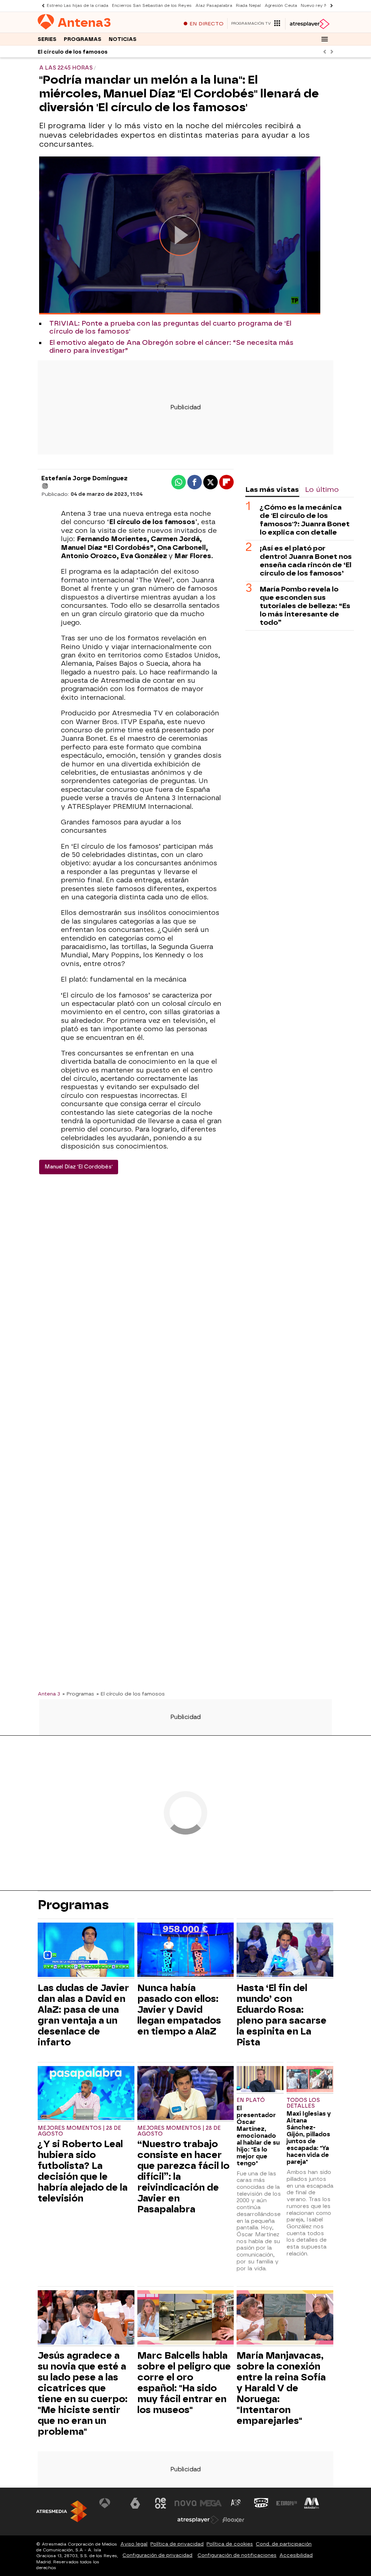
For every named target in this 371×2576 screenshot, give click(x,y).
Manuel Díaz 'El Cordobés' (79, 1167)
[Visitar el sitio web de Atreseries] (236, 2503)
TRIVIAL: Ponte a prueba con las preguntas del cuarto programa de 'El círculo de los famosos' (170, 327)
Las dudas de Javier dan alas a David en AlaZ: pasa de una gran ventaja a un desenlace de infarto (83, 2015)
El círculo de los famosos (73, 52)
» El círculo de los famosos (131, 1694)
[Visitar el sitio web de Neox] (161, 2503)
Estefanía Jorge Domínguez (84, 478)
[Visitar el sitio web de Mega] (211, 2503)
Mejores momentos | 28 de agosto (79, 2131)
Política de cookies (230, 2544)
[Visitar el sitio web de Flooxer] (233, 2520)
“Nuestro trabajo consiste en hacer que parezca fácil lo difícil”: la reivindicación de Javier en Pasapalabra (183, 2176)
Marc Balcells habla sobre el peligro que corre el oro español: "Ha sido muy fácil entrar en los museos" (184, 2383)
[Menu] (325, 39)
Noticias (123, 39)
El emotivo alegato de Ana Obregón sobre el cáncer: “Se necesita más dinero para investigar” (171, 347)
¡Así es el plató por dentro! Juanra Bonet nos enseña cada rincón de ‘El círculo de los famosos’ (306, 561)
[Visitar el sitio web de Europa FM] (287, 2503)
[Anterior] (41, 6)
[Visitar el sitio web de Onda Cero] (261, 2503)
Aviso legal (134, 2544)
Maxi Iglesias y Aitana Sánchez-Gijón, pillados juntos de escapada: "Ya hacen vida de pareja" (309, 2138)
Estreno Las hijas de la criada (78, 6)
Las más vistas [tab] (272, 490)
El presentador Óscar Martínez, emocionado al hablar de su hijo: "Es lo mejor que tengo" (258, 2136)
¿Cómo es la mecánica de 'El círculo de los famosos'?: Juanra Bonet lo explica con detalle (305, 520)
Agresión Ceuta (281, 6)
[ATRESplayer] (309, 24)
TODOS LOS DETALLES (303, 2103)
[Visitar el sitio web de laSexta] (135, 2503)
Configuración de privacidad (157, 2555)
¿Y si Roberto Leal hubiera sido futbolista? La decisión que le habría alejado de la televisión (83, 2171)
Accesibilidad (296, 2555)
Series (47, 39)
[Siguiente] (330, 6)
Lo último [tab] (322, 490)
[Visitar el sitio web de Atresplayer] (198, 2520)
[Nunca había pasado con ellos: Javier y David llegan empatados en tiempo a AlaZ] (186, 1951)
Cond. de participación (284, 2544)
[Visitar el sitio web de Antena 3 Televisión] (110, 2503)
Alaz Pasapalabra (214, 6)
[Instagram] (45, 486)
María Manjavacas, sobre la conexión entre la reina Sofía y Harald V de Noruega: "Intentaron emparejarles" (281, 2388)
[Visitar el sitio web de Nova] (185, 2503)
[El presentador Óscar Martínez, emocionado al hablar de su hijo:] (260, 2080)
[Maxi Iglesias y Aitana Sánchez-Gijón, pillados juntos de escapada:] (310, 2080)
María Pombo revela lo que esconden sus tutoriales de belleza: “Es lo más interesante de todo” (305, 606)
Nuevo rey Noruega (321, 6)
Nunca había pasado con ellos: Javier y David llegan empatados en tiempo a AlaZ (179, 2010)
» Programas (78, 1694)
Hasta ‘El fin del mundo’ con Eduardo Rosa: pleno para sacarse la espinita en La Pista (282, 2015)
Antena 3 (49, 1694)
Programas (83, 39)
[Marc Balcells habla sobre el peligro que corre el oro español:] (186, 2318)
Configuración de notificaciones (237, 2555)
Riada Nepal (248, 6)
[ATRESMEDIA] (62, 2511)
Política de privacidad (177, 2544)
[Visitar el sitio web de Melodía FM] (312, 2503)
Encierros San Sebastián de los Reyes (152, 6)
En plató (251, 2100)
